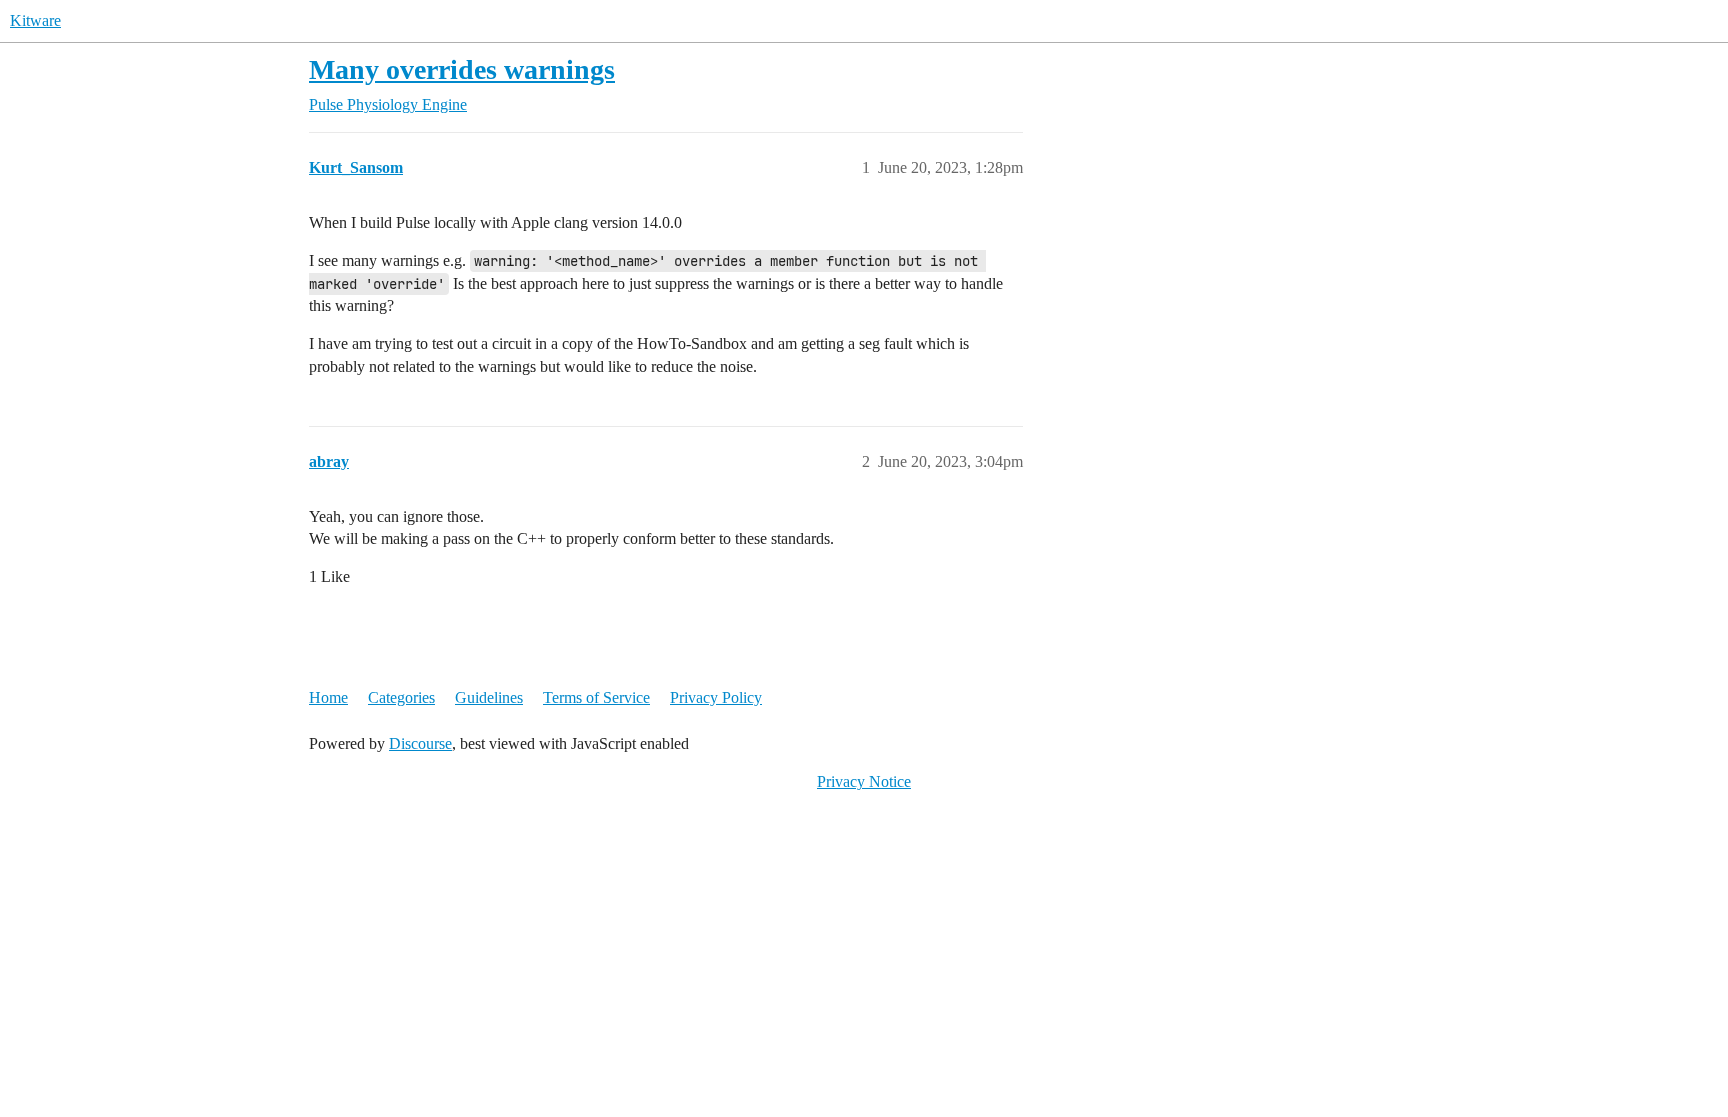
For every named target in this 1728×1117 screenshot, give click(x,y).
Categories (401, 697)
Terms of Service (596, 697)
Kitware (35, 20)
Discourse (420, 743)
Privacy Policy (716, 697)
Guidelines (489, 697)
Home (328, 697)
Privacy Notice (864, 781)
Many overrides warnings (462, 69)
